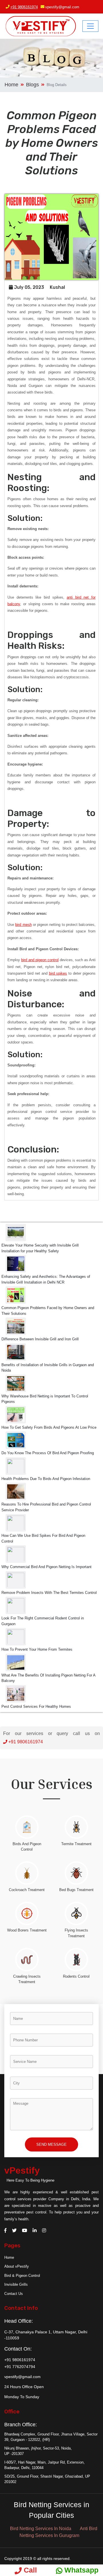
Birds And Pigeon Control (27, 1847)
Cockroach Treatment (27, 1890)
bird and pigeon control (40, 960)
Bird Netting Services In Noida (41, 2529)
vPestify (22, 2170)
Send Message (51, 2144)
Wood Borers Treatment (27, 1930)
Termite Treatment (76, 1844)
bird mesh (23, 925)
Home (11, 85)
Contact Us (14, 2294)
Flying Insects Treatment (76, 1933)
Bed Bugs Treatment (76, 1890)
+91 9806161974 (24, 7)
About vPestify (17, 2266)
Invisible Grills (16, 2284)
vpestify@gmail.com (62, 7)
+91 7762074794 (20, 2367)
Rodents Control (76, 1976)
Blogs (32, 85)
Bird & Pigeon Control (22, 2276)
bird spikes (58, 973)
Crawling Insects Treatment (27, 1979)
